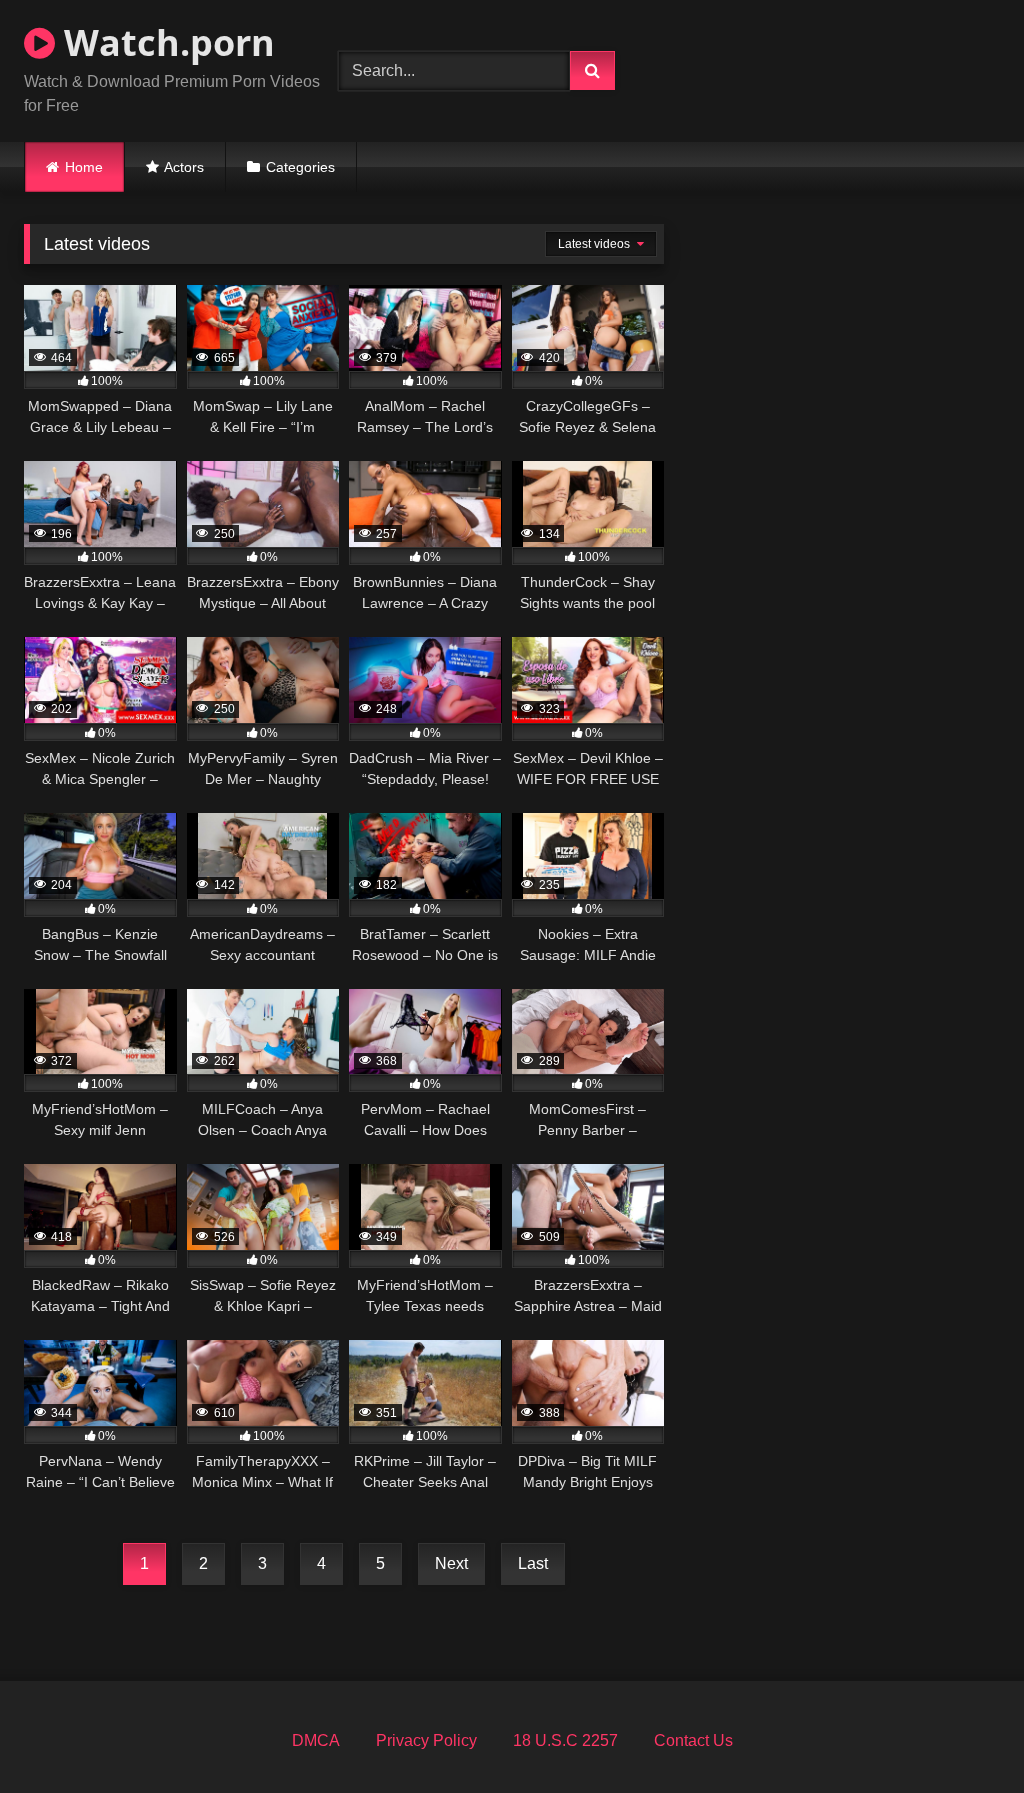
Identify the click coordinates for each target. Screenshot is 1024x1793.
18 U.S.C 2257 (565, 1740)
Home (84, 167)
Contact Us (693, 1740)
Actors (184, 167)
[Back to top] (962, 1733)
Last (533, 1563)
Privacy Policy (426, 1740)
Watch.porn (165, 42)
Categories (300, 167)
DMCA (316, 1740)
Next (451, 1563)
